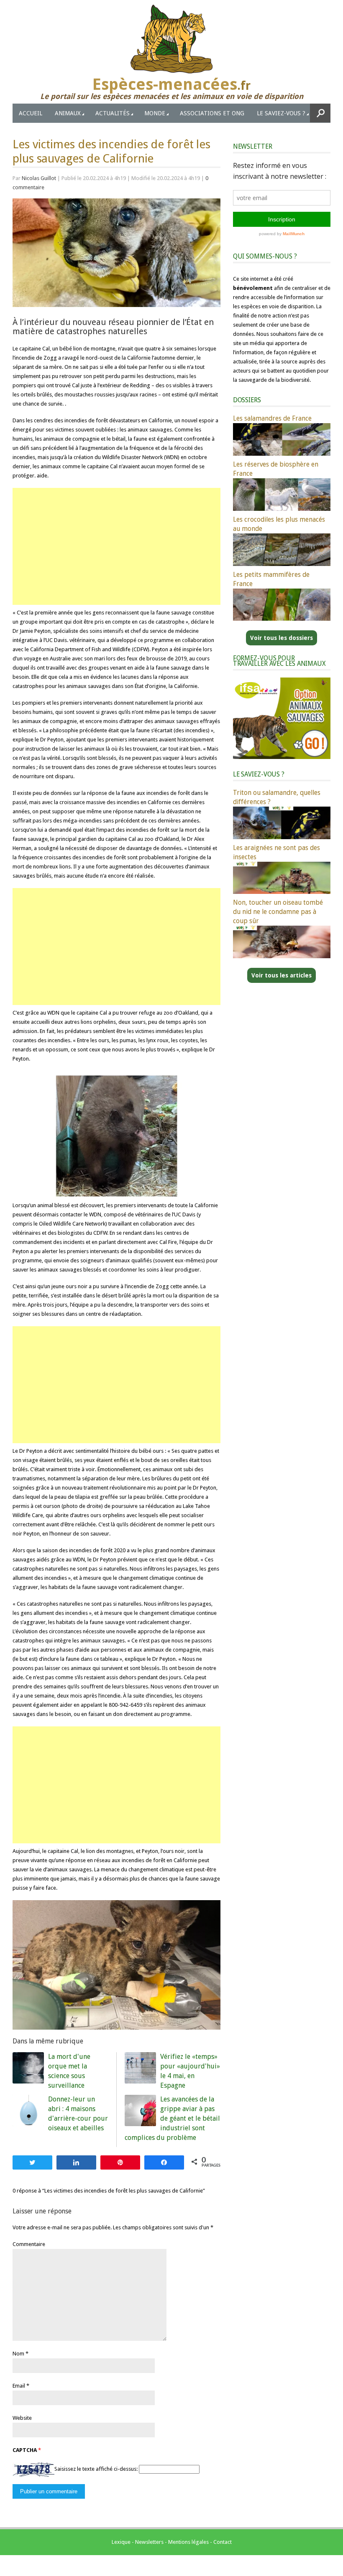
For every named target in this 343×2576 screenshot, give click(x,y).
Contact (223, 2542)
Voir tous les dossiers (282, 638)
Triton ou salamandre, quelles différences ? (277, 797)
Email (19, 2386)
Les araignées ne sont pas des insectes (276, 852)
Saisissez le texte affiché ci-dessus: (96, 2469)
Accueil (31, 113)
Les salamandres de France (272, 418)
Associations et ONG (212, 113)
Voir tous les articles (282, 975)
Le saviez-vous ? (281, 113)
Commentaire (29, 2244)
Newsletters (149, 2542)
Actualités (113, 113)
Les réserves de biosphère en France (276, 469)
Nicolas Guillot (39, 178)
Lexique (121, 2542)
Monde (155, 113)
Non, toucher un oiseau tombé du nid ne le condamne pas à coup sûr (278, 912)
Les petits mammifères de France (271, 579)
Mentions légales (188, 2542)
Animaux (68, 113)
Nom (18, 2354)
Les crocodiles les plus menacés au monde (279, 524)
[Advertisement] (116, 546)
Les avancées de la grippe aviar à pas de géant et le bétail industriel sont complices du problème (172, 2118)
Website (22, 2418)
